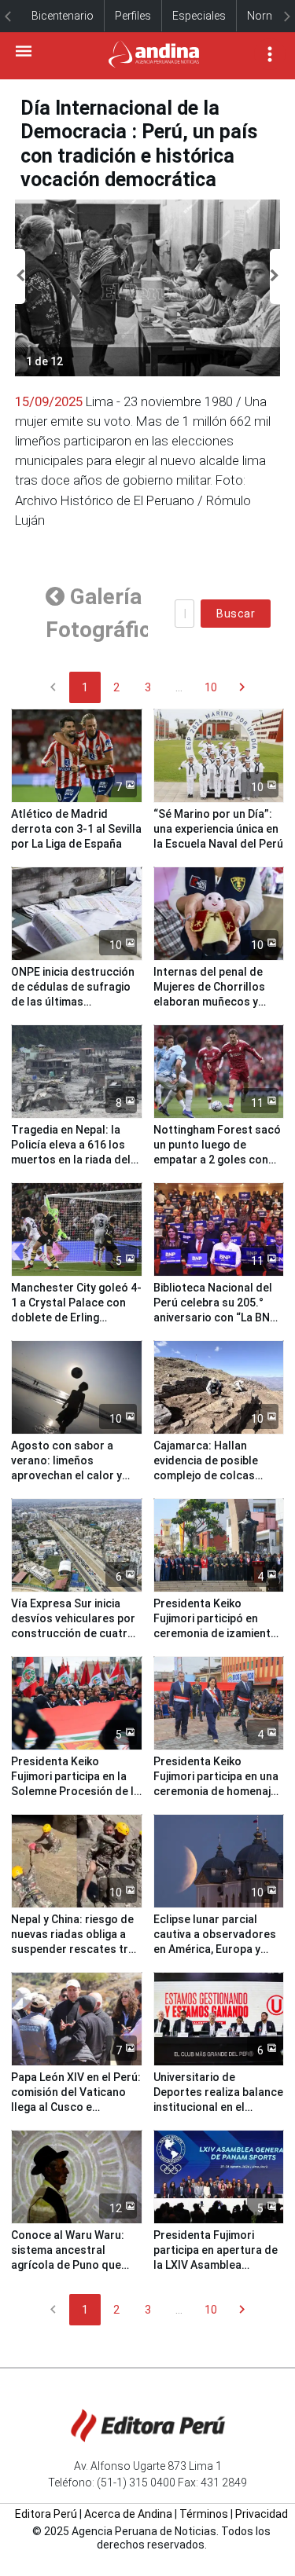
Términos (204, 2514)
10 (211, 687)
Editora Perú (46, 2514)
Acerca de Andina (128, 2514)
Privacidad (262, 2514)
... (179, 687)
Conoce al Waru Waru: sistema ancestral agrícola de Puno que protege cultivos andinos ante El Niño (76, 2265)
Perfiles (133, 16)
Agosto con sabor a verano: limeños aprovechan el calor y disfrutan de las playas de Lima (70, 1475)
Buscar (236, 614)
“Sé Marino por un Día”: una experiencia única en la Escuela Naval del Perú (218, 829)
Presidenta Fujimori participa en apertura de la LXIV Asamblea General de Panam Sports (216, 2265)
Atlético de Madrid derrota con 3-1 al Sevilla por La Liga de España (76, 829)
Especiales (199, 16)
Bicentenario (63, 16)
